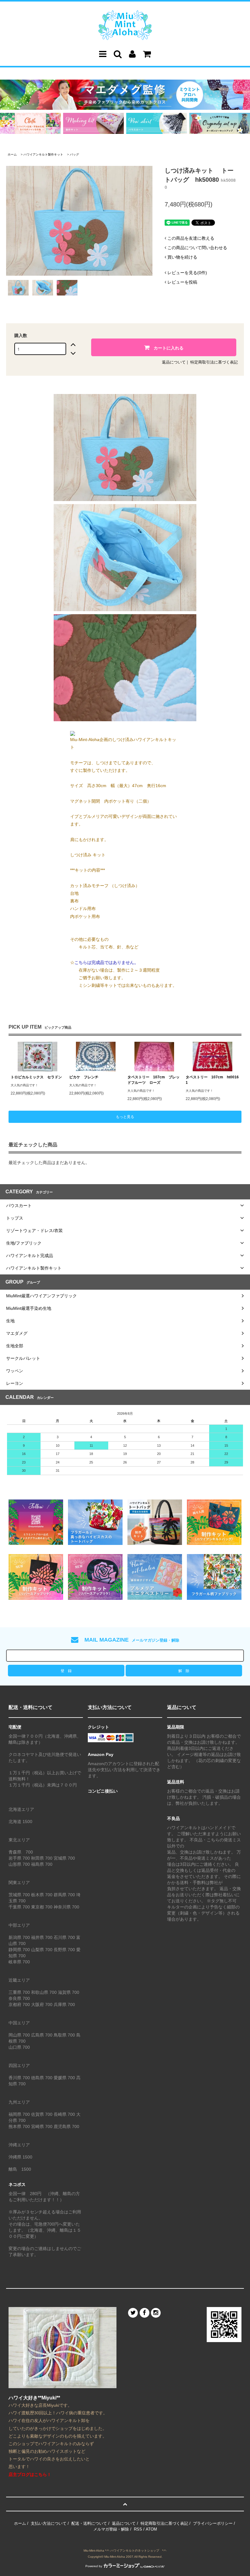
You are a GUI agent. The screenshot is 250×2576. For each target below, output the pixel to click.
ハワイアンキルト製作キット (43, 154)
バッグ (74, 154)
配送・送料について (89, 2523)
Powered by (94, 2566)
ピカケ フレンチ (84, 1077)
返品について (174, 362)
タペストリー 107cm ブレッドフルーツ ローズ (154, 1080)
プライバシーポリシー (213, 2523)
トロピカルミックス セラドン (36, 1077)
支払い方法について (49, 2523)
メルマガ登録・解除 (111, 2529)
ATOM (151, 2529)
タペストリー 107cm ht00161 (212, 1080)
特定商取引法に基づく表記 (214, 362)
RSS (138, 2529)
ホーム (12, 154)
